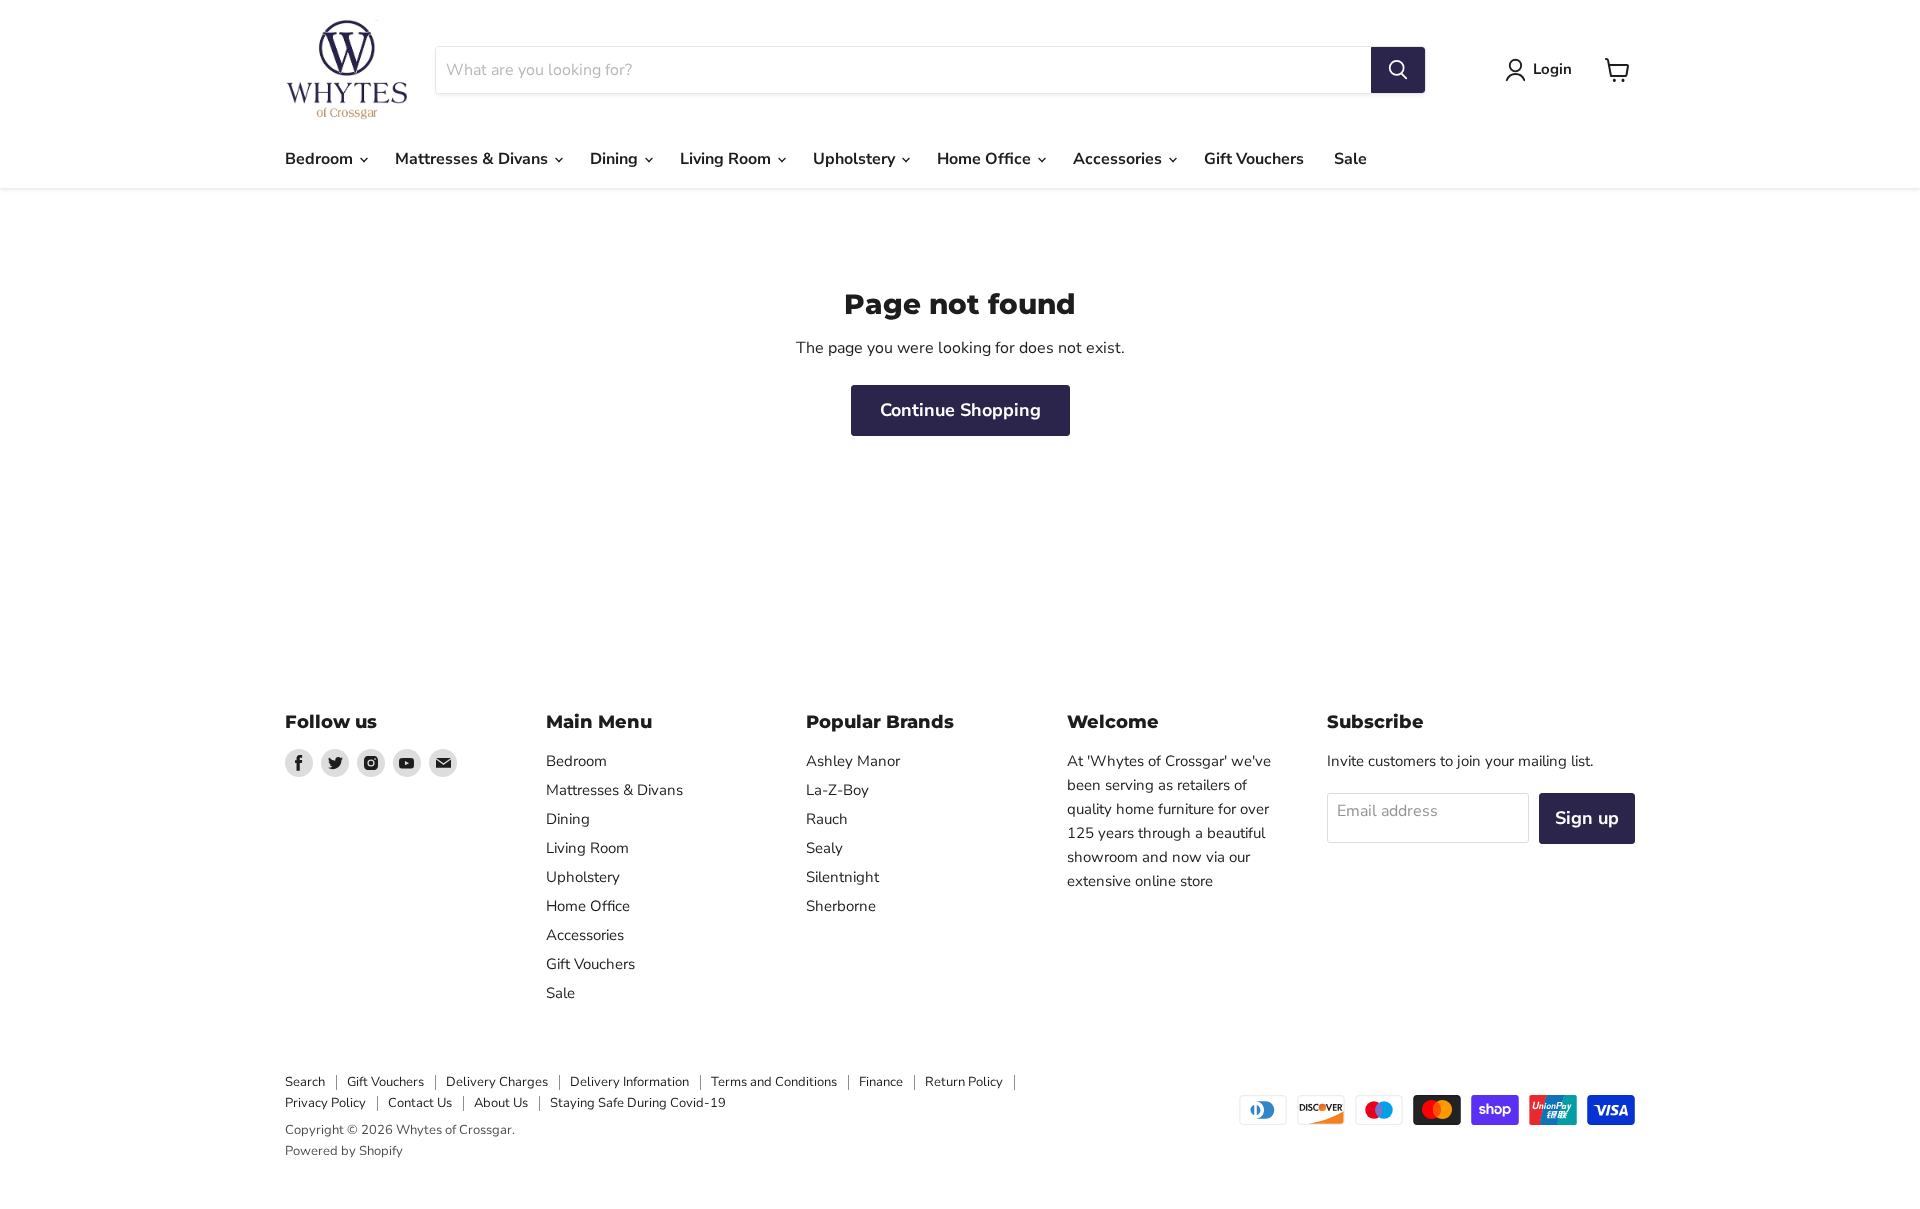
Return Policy (964, 1082)
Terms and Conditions (774, 1082)
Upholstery (856, 159)
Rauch (827, 819)
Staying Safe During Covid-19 (638, 1103)
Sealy (824, 848)
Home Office (986, 159)
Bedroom (321, 159)
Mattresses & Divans (473, 159)
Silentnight (842, 877)
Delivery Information (629, 1082)
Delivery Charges (497, 1082)
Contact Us (420, 1103)
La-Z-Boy (837, 790)
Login (1552, 69)
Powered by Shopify (344, 1151)
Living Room (727, 159)
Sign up (1587, 818)
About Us (501, 1103)
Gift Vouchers (1254, 159)
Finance (881, 1082)
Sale (1350, 159)
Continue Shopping (960, 410)
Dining (616, 159)
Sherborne (841, 906)
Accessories (1119, 159)
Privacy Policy (325, 1103)
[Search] (1398, 70)
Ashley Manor (853, 761)
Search (305, 1082)
